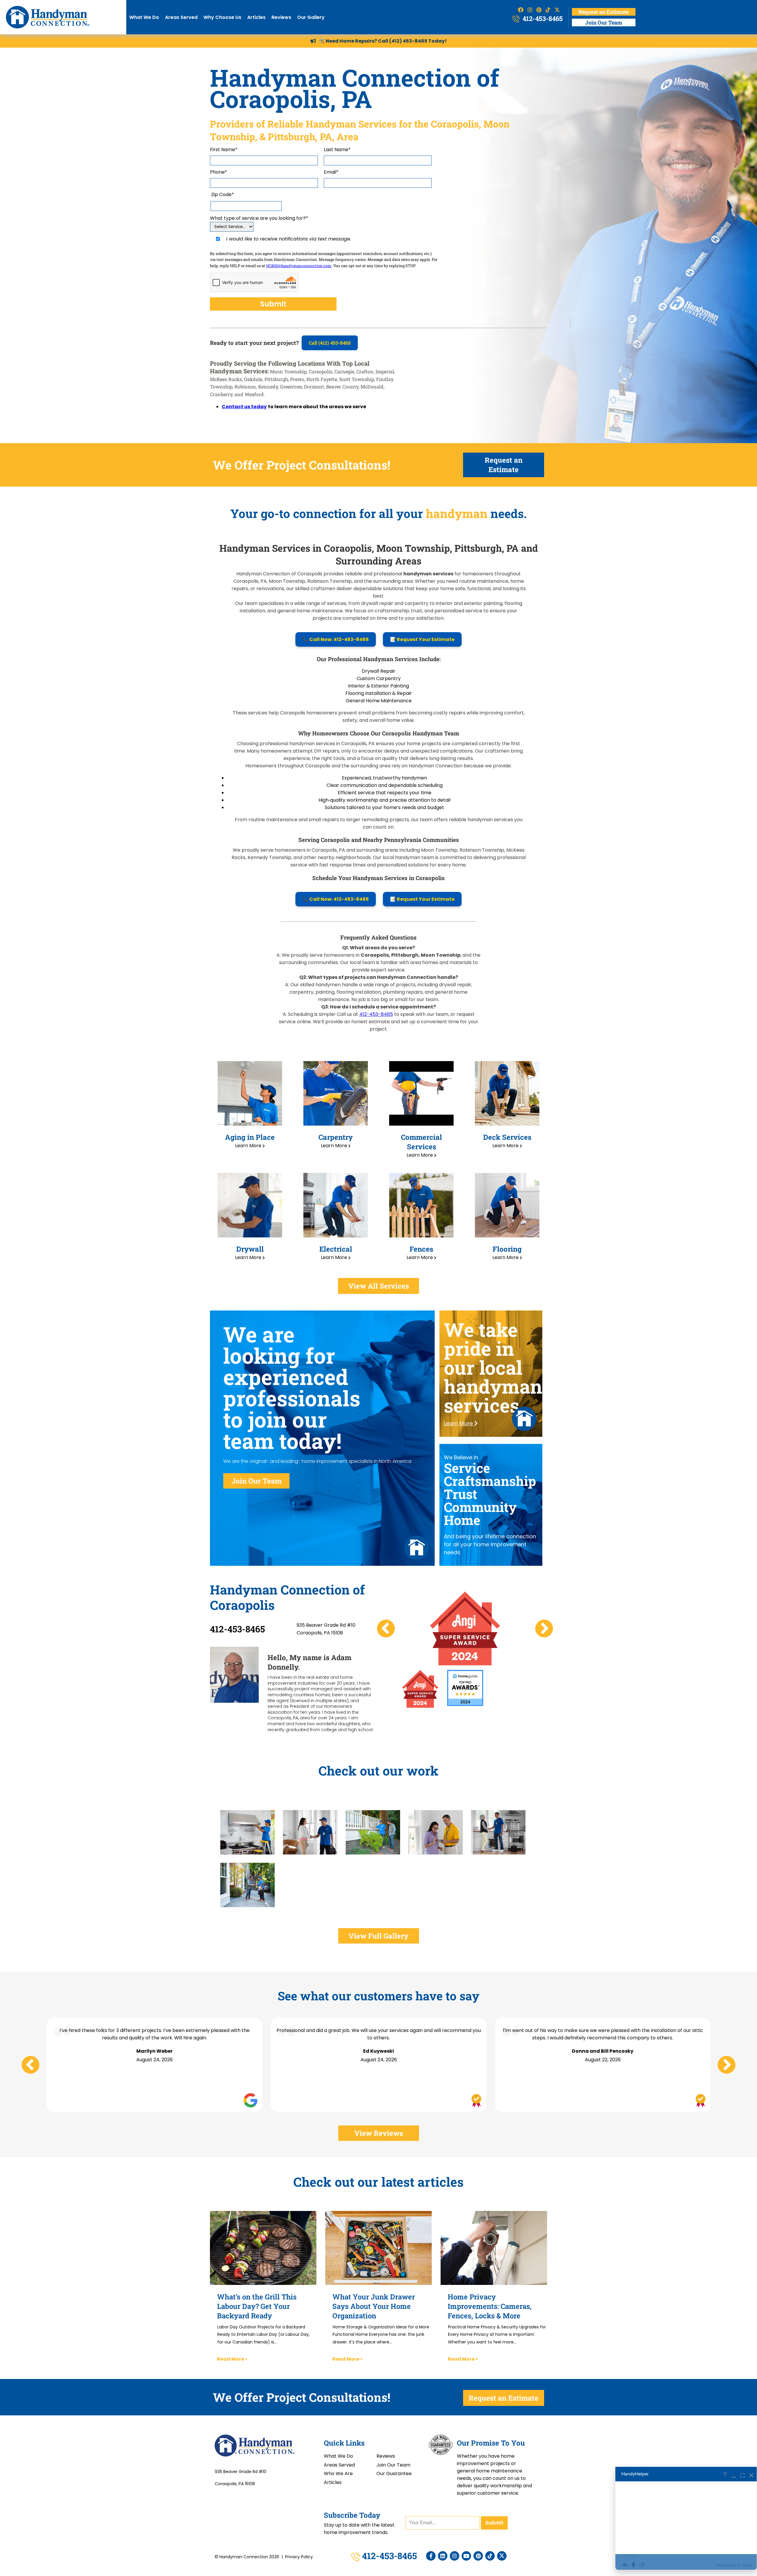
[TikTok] (490, 2556)
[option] (465, 1628)
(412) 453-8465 (408, 41)
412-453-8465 (542, 18)
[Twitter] (502, 2556)
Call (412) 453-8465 (330, 343)
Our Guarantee (394, 2473)
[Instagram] (454, 2556)
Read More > (232, 2359)
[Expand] (743, 2474)
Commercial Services (422, 1142)
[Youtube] (466, 2556)
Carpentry (336, 1137)
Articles (256, 17)
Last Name (337, 150)
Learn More (249, 1146)
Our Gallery (311, 17)
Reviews (281, 17)
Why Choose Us (222, 17)
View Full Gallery (378, 1936)
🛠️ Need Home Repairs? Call (354, 41)
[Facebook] (431, 2556)
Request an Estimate (604, 12)
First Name (224, 150)
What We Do (144, 17)
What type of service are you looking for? (259, 218)
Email (331, 172)
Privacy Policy (299, 2557)
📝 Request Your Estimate (422, 639)
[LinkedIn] (443, 2556)
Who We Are (338, 2473)
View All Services (379, 1286)
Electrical (336, 1249)
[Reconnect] (725, 2474)
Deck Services (507, 1137)
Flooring (507, 1249)
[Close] (751, 2474)
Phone (219, 172)
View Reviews (379, 2133)
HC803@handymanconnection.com (299, 266)
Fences (421, 1249)
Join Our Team (604, 22)
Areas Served (181, 17)
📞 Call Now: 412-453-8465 (336, 639)
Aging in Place (250, 1137)
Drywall (250, 1249)
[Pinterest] (478, 2556)
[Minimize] (734, 2474)
